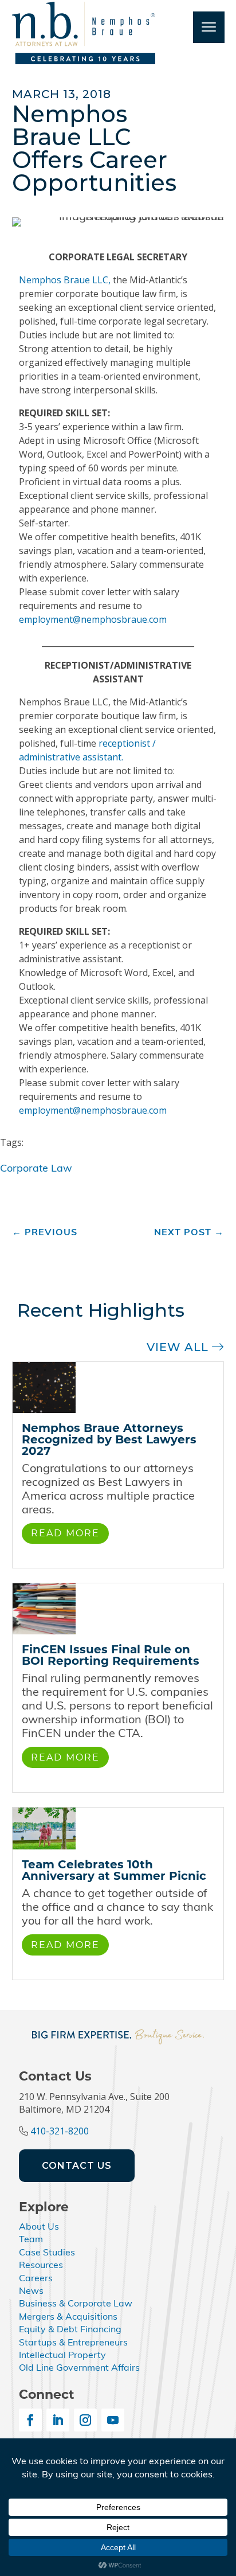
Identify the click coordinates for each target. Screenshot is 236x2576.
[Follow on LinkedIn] (58, 2420)
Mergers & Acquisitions (68, 2317)
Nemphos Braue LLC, (65, 280)
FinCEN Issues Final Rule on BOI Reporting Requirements (111, 1655)
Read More (65, 1533)
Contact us (77, 2166)
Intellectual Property (62, 2356)
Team (31, 2240)
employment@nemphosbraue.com (93, 619)
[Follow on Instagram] (85, 2420)
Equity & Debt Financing (70, 2330)
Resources (41, 2266)
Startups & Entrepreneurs (73, 2343)
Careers (36, 2279)
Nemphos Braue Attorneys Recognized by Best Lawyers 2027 (109, 1439)
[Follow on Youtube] (113, 2420)
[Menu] (209, 27)
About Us (39, 2227)
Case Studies (47, 2253)
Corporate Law (36, 1169)
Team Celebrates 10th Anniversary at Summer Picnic (114, 1870)
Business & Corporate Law (76, 2304)
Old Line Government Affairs (79, 2368)
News (31, 2292)
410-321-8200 (60, 2131)
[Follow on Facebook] (30, 2420)
